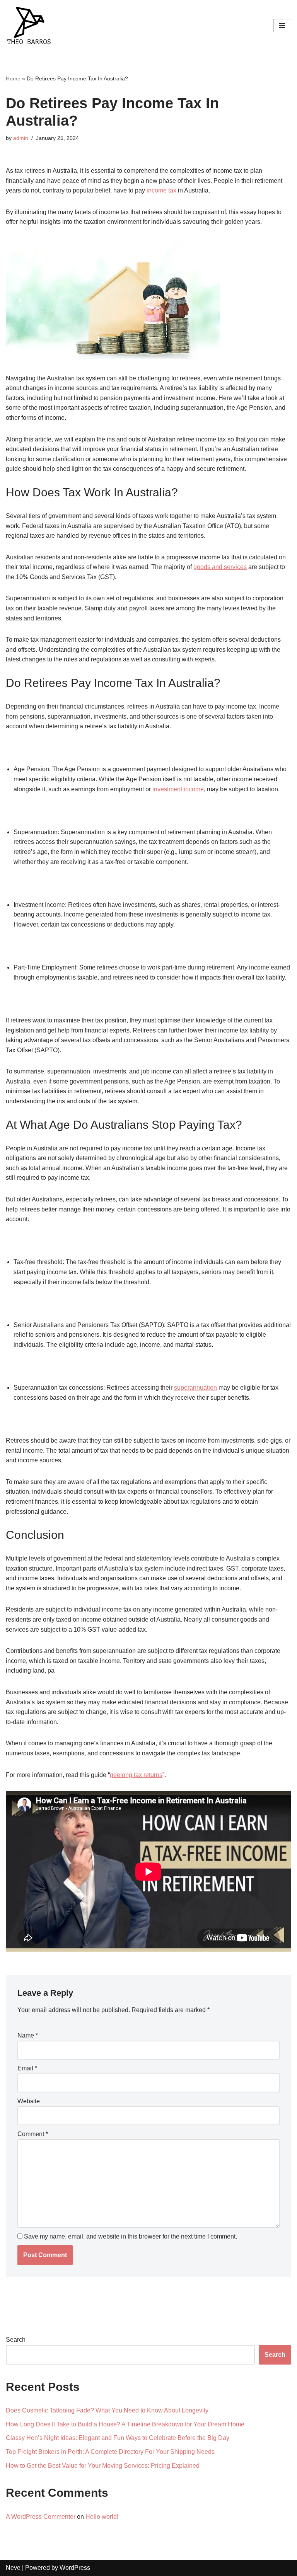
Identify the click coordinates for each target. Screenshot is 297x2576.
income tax (161, 190)
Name (28, 2035)
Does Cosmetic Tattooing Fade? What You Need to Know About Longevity (107, 2410)
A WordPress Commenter (41, 2517)
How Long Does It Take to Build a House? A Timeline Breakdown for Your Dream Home (125, 2424)
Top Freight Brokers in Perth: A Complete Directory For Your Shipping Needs (110, 2452)
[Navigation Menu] (282, 26)
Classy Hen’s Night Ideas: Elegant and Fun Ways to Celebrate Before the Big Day (118, 2438)
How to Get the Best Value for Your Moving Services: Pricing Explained (103, 2466)
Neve (13, 2568)
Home (13, 78)
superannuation (195, 1388)
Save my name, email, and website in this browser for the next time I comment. (131, 2236)
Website (29, 2101)
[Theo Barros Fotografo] (29, 26)
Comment (33, 2134)
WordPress (75, 2568)
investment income (178, 789)
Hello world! (102, 2517)
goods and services (220, 567)
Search (16, 2340)
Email (27, 2068)
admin (21, 138)
